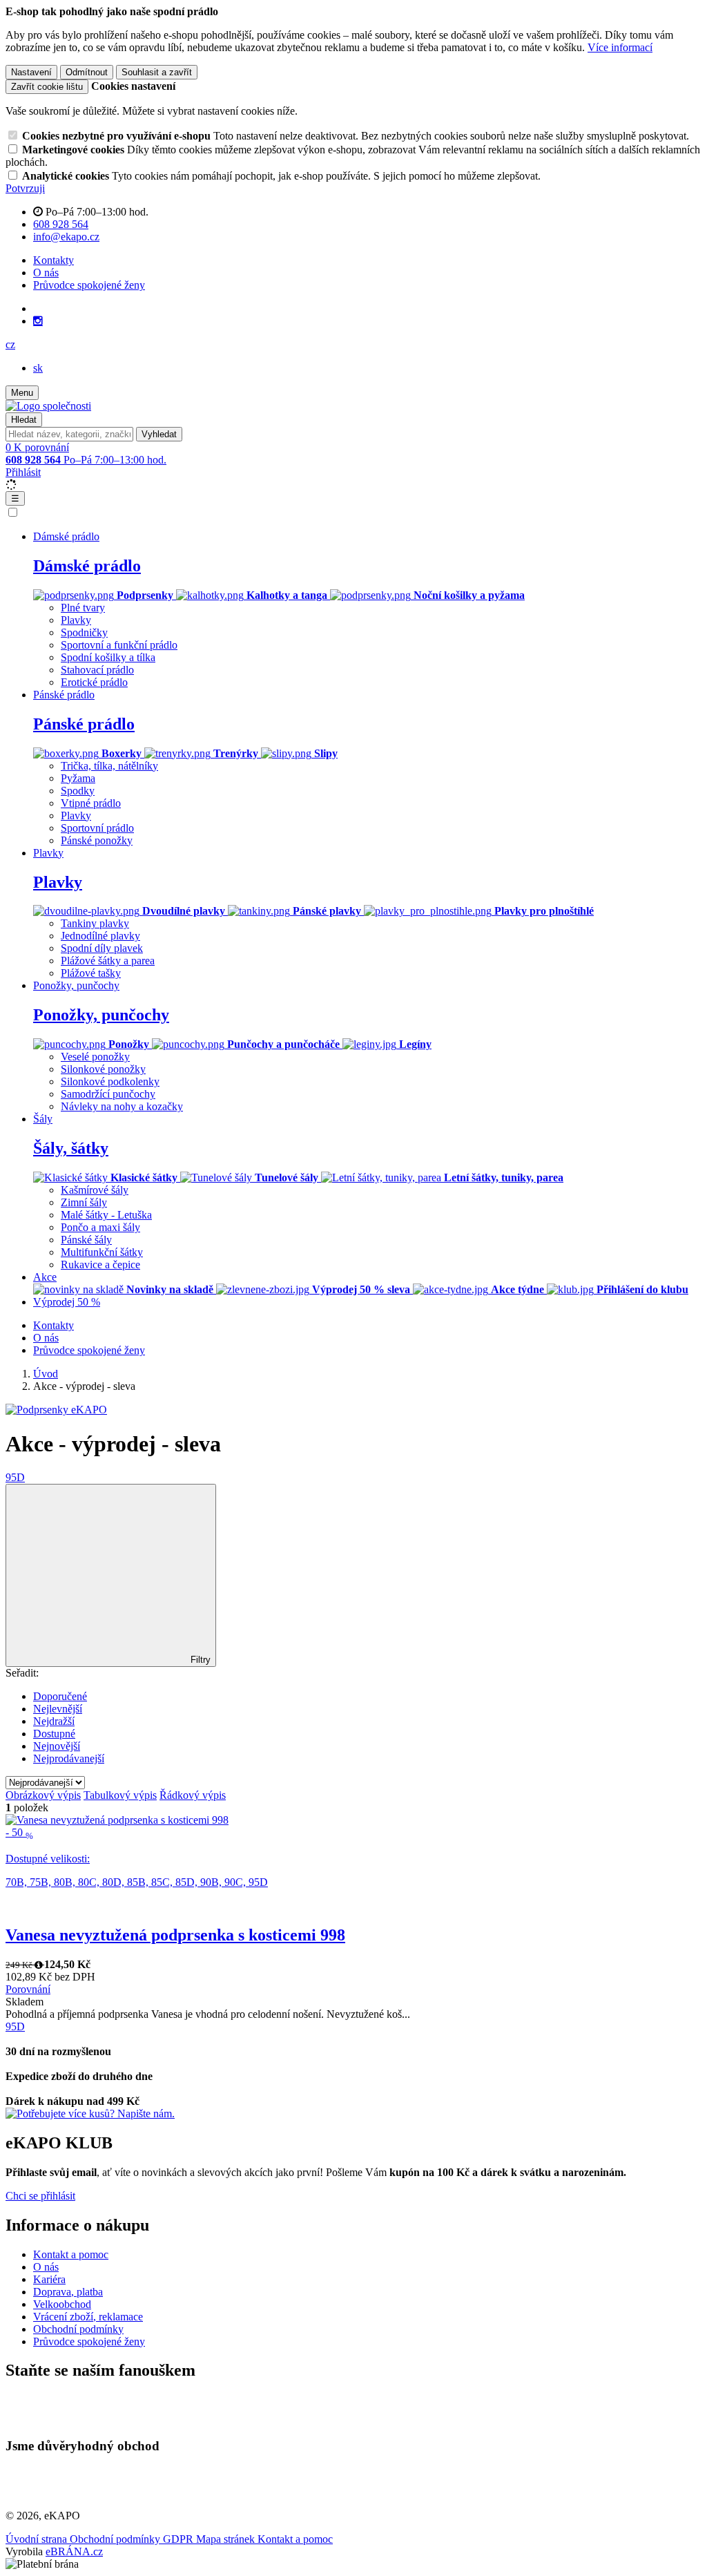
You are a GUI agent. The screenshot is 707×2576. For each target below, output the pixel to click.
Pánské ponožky (97, 840)
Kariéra (49, 2279)
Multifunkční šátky (102, 1252)
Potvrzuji (25, 188)
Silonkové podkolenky (110, 1081)
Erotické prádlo (94, 682)
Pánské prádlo (84, 724)
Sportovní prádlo (97, 828)
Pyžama (78, 778)
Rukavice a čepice (100, 1265)
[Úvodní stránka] (48, 406)
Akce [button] (45, 1277)
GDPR (180, 2539)
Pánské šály (86, 1240)
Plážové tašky (91, 973)
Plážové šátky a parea (108, 961)
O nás (46, 273)
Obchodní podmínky (78, 2329)
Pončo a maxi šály (100, 1227)
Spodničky (84, 632)
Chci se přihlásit (40, 2196)
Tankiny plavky (95, 923)
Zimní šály (84, 1202)
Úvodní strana (38, 2539)
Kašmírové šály (95, 1190)
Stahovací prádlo (97, 670)
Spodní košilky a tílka (108, 657)
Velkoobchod (62, 2304)
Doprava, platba (68, 2292)
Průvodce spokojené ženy (89, 285)
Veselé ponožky (95, 1057)
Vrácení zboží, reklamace (88, 2317)
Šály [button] (43, 1119)
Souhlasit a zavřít (157, 72)
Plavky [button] (48, 853)
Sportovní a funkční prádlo (119, 645)
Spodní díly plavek (102, 948)
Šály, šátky (71, 1148)
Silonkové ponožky (103, 1069)
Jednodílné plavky (100, 936)
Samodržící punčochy (108, 1094)
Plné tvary (83, 608)
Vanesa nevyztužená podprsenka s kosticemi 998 (175, 1935)
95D (15, 1477)
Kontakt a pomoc (71, 2254)
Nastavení (31, 72)
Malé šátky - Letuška (106, 1215)
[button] (10, 344)
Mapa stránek (227, 2539)
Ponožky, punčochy (101, 1015)
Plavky (76, 620)
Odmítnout (87, 72)
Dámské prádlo (87, 566)
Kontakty (54, 260)
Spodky (78, 791)
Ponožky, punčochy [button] (76, 985)
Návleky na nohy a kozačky (122, 1106)
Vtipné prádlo (91, 803)
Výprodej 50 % (67, 1302)
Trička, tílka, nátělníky (109, 766)
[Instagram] (38, 321)
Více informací (620, 47)
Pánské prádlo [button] (64, 695)
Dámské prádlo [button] (66, 536)
